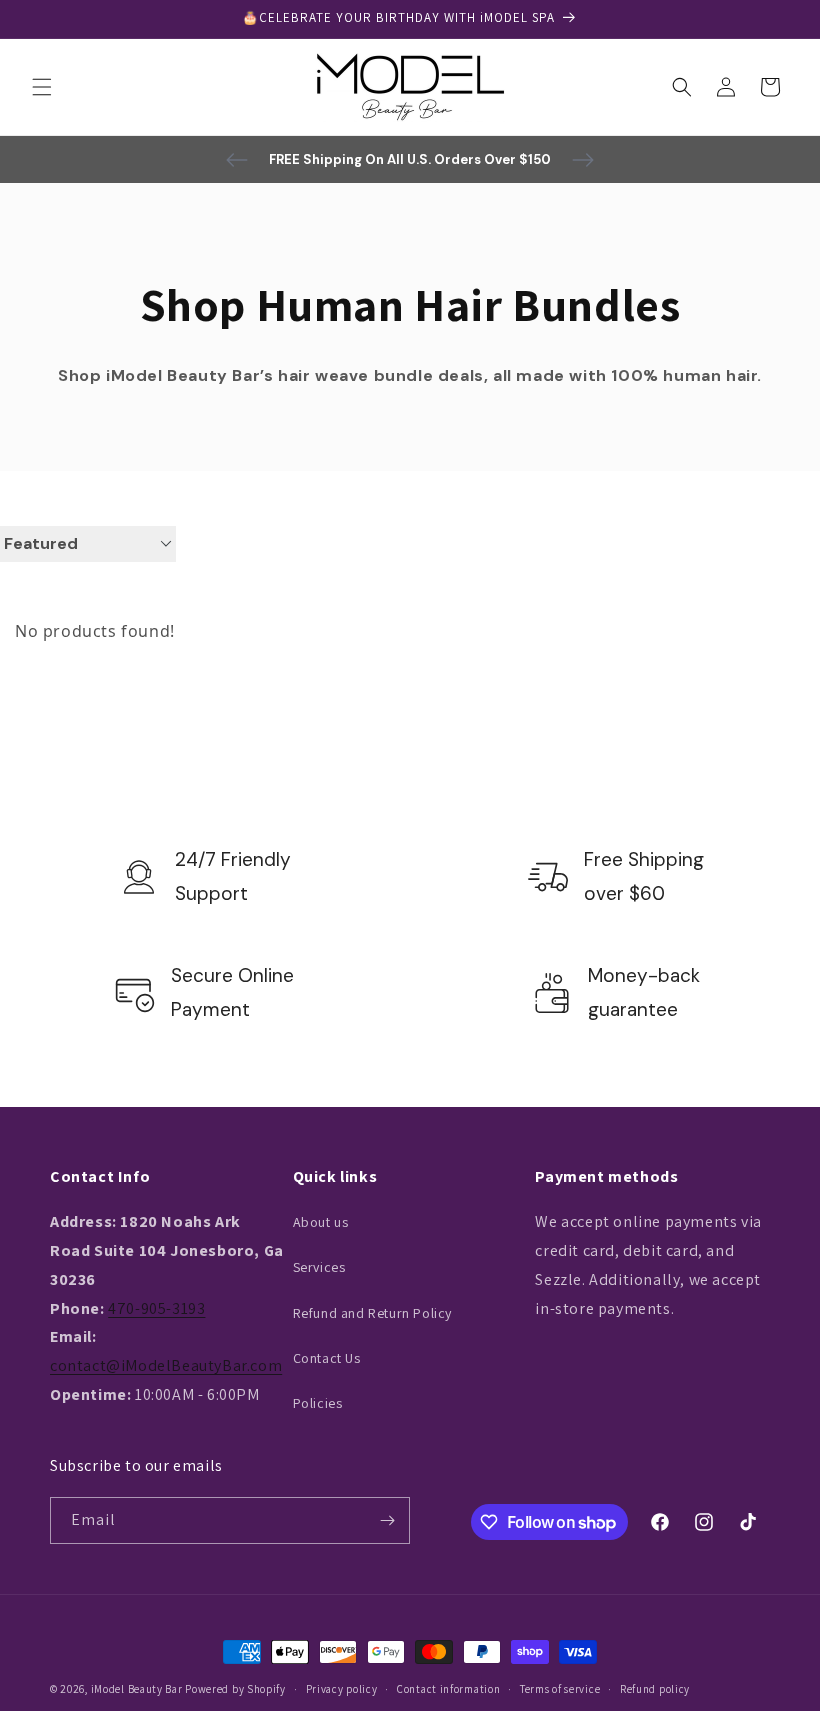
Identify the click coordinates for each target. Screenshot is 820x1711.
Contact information (448, 1689)
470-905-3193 (156, 1308)
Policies (318, 1403)
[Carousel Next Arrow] (583, 160)
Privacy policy (342, 1689)
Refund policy (655, 1689)
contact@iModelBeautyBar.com (166, 1365)
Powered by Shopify (235, 1689)
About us (321, 1222)
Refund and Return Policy (372, 1313)
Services (319, 1267)
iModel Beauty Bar (137, 1689)
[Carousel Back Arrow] (237, 160)
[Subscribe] (387, 1520)
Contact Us (327, 1358)
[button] (42, 87)
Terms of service (560, 1689)
